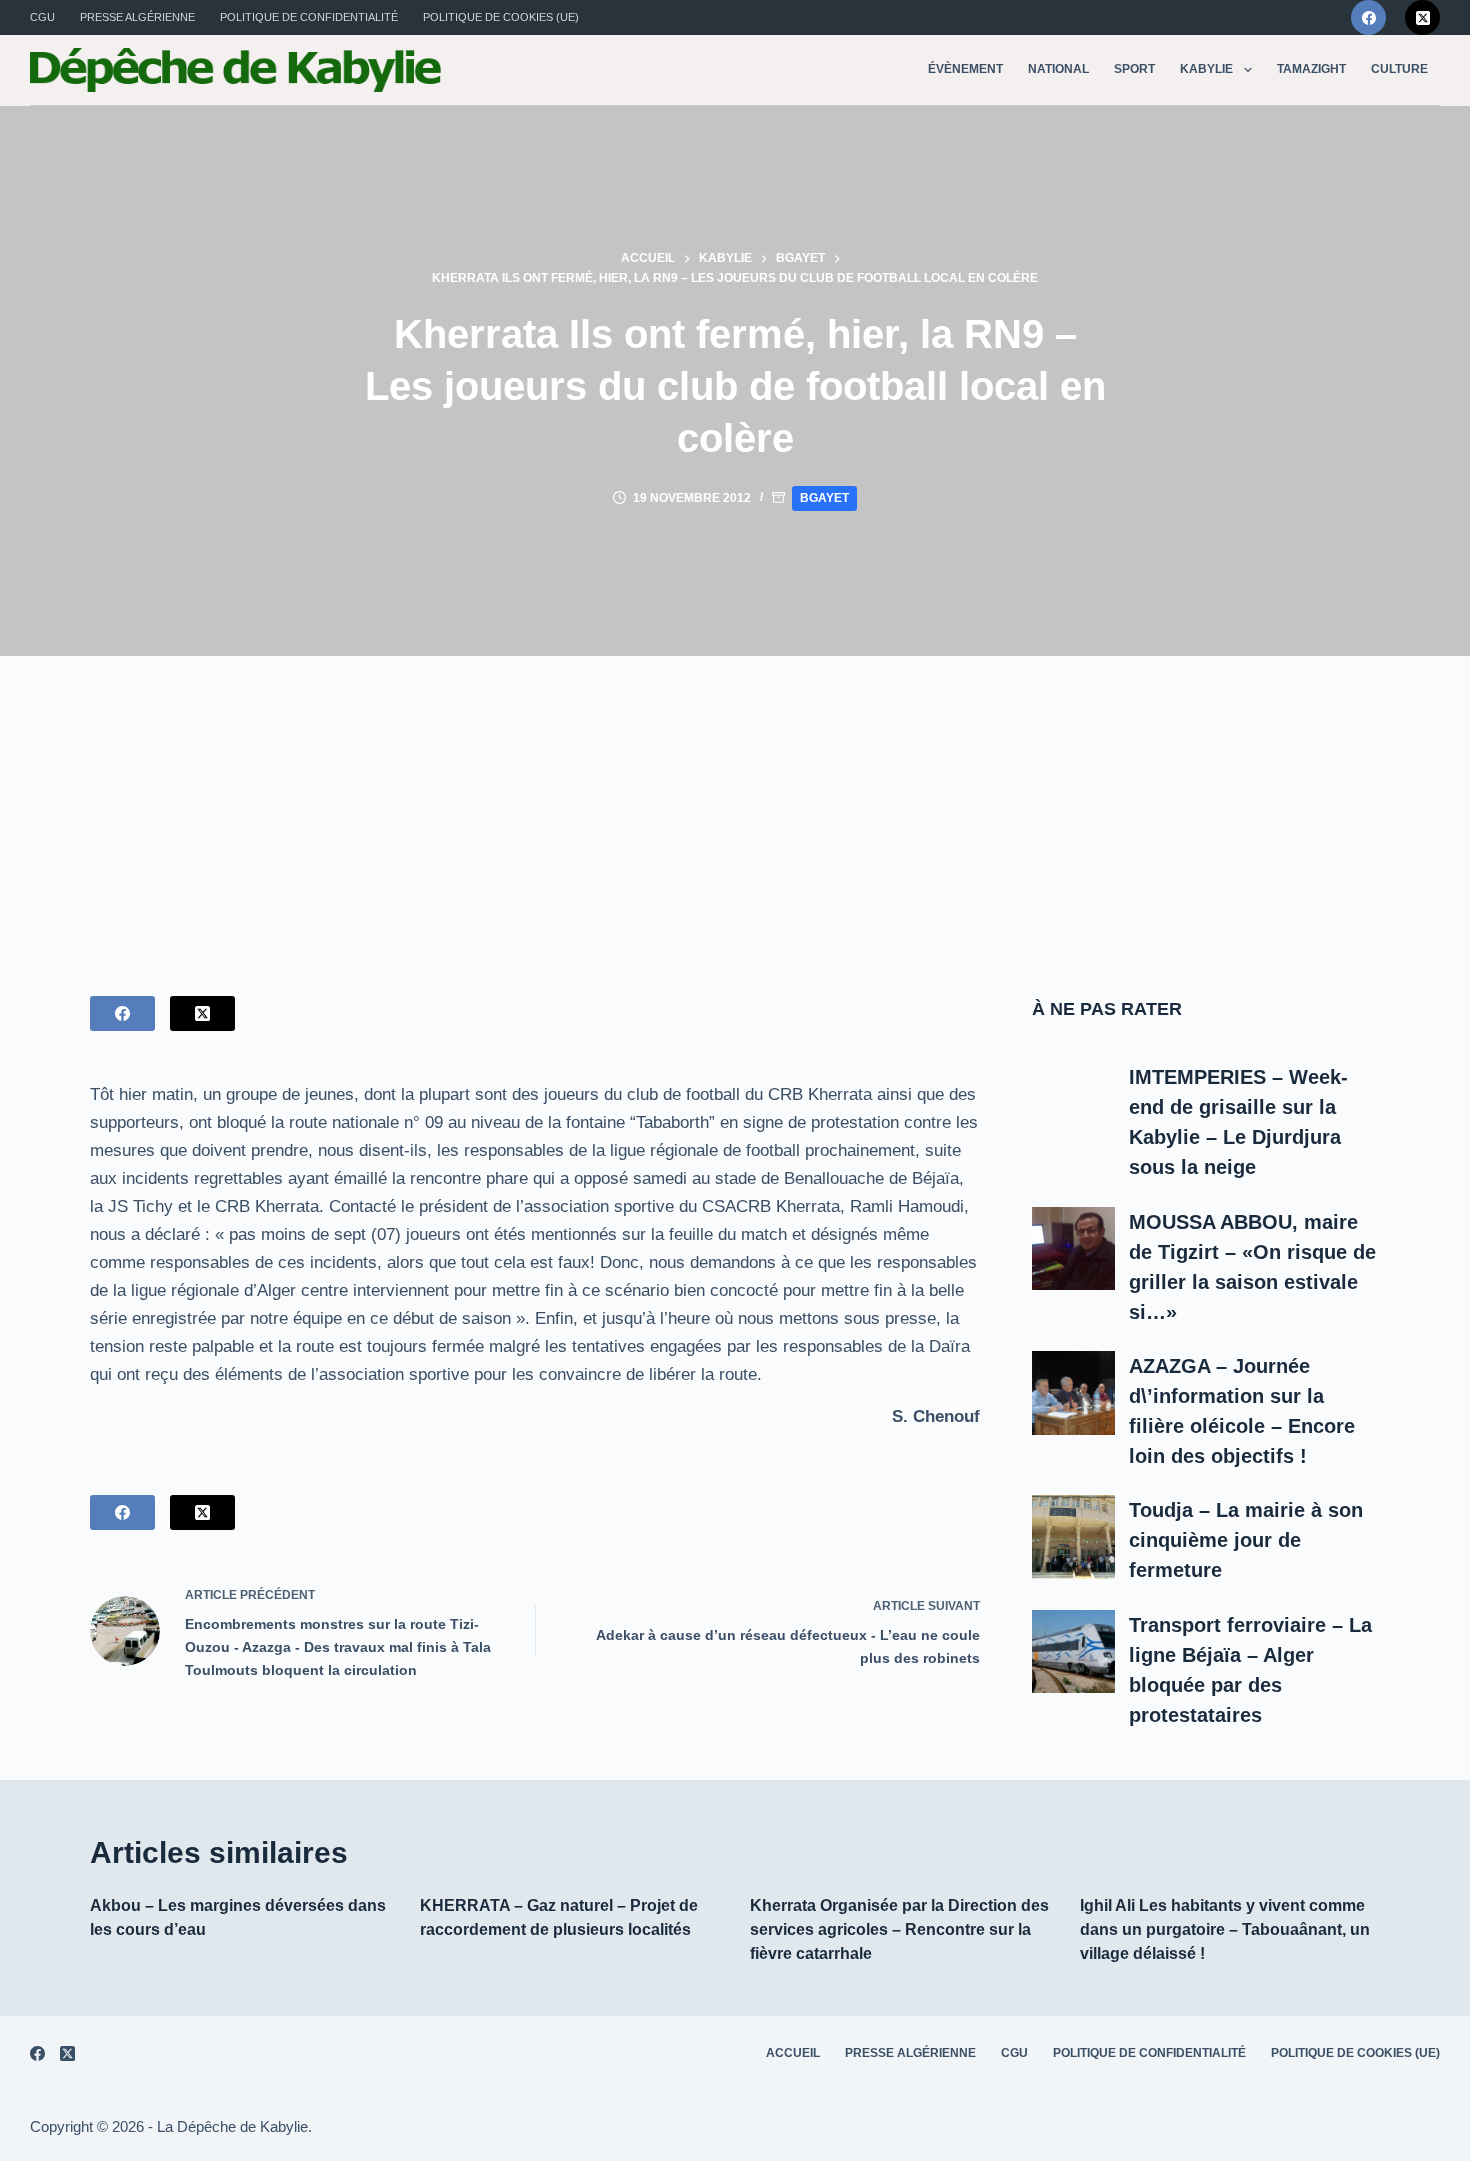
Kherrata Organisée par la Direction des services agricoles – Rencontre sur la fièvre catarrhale (899, 1929)
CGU (42, 17)
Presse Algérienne (137, 17)
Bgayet (824, 498)
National (1058, 69)
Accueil (793, 2053)
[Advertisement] (735, 806)
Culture (1399, 69)
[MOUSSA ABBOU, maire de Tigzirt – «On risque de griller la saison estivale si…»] (1074, 1249)
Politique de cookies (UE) (501, 17)
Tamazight (1311, 69)
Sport (1134, 69)
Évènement (965, 69)
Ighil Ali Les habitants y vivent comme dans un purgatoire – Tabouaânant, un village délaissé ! (1225, 1929)
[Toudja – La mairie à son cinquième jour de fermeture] (1074, 1537)
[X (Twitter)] (1422, 17)
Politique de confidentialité (309, 17)
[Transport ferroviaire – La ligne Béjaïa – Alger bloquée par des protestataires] (1074, 1652)
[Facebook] (1368, 17)
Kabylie (1206, 69)
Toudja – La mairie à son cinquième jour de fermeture (1246, 1540)
